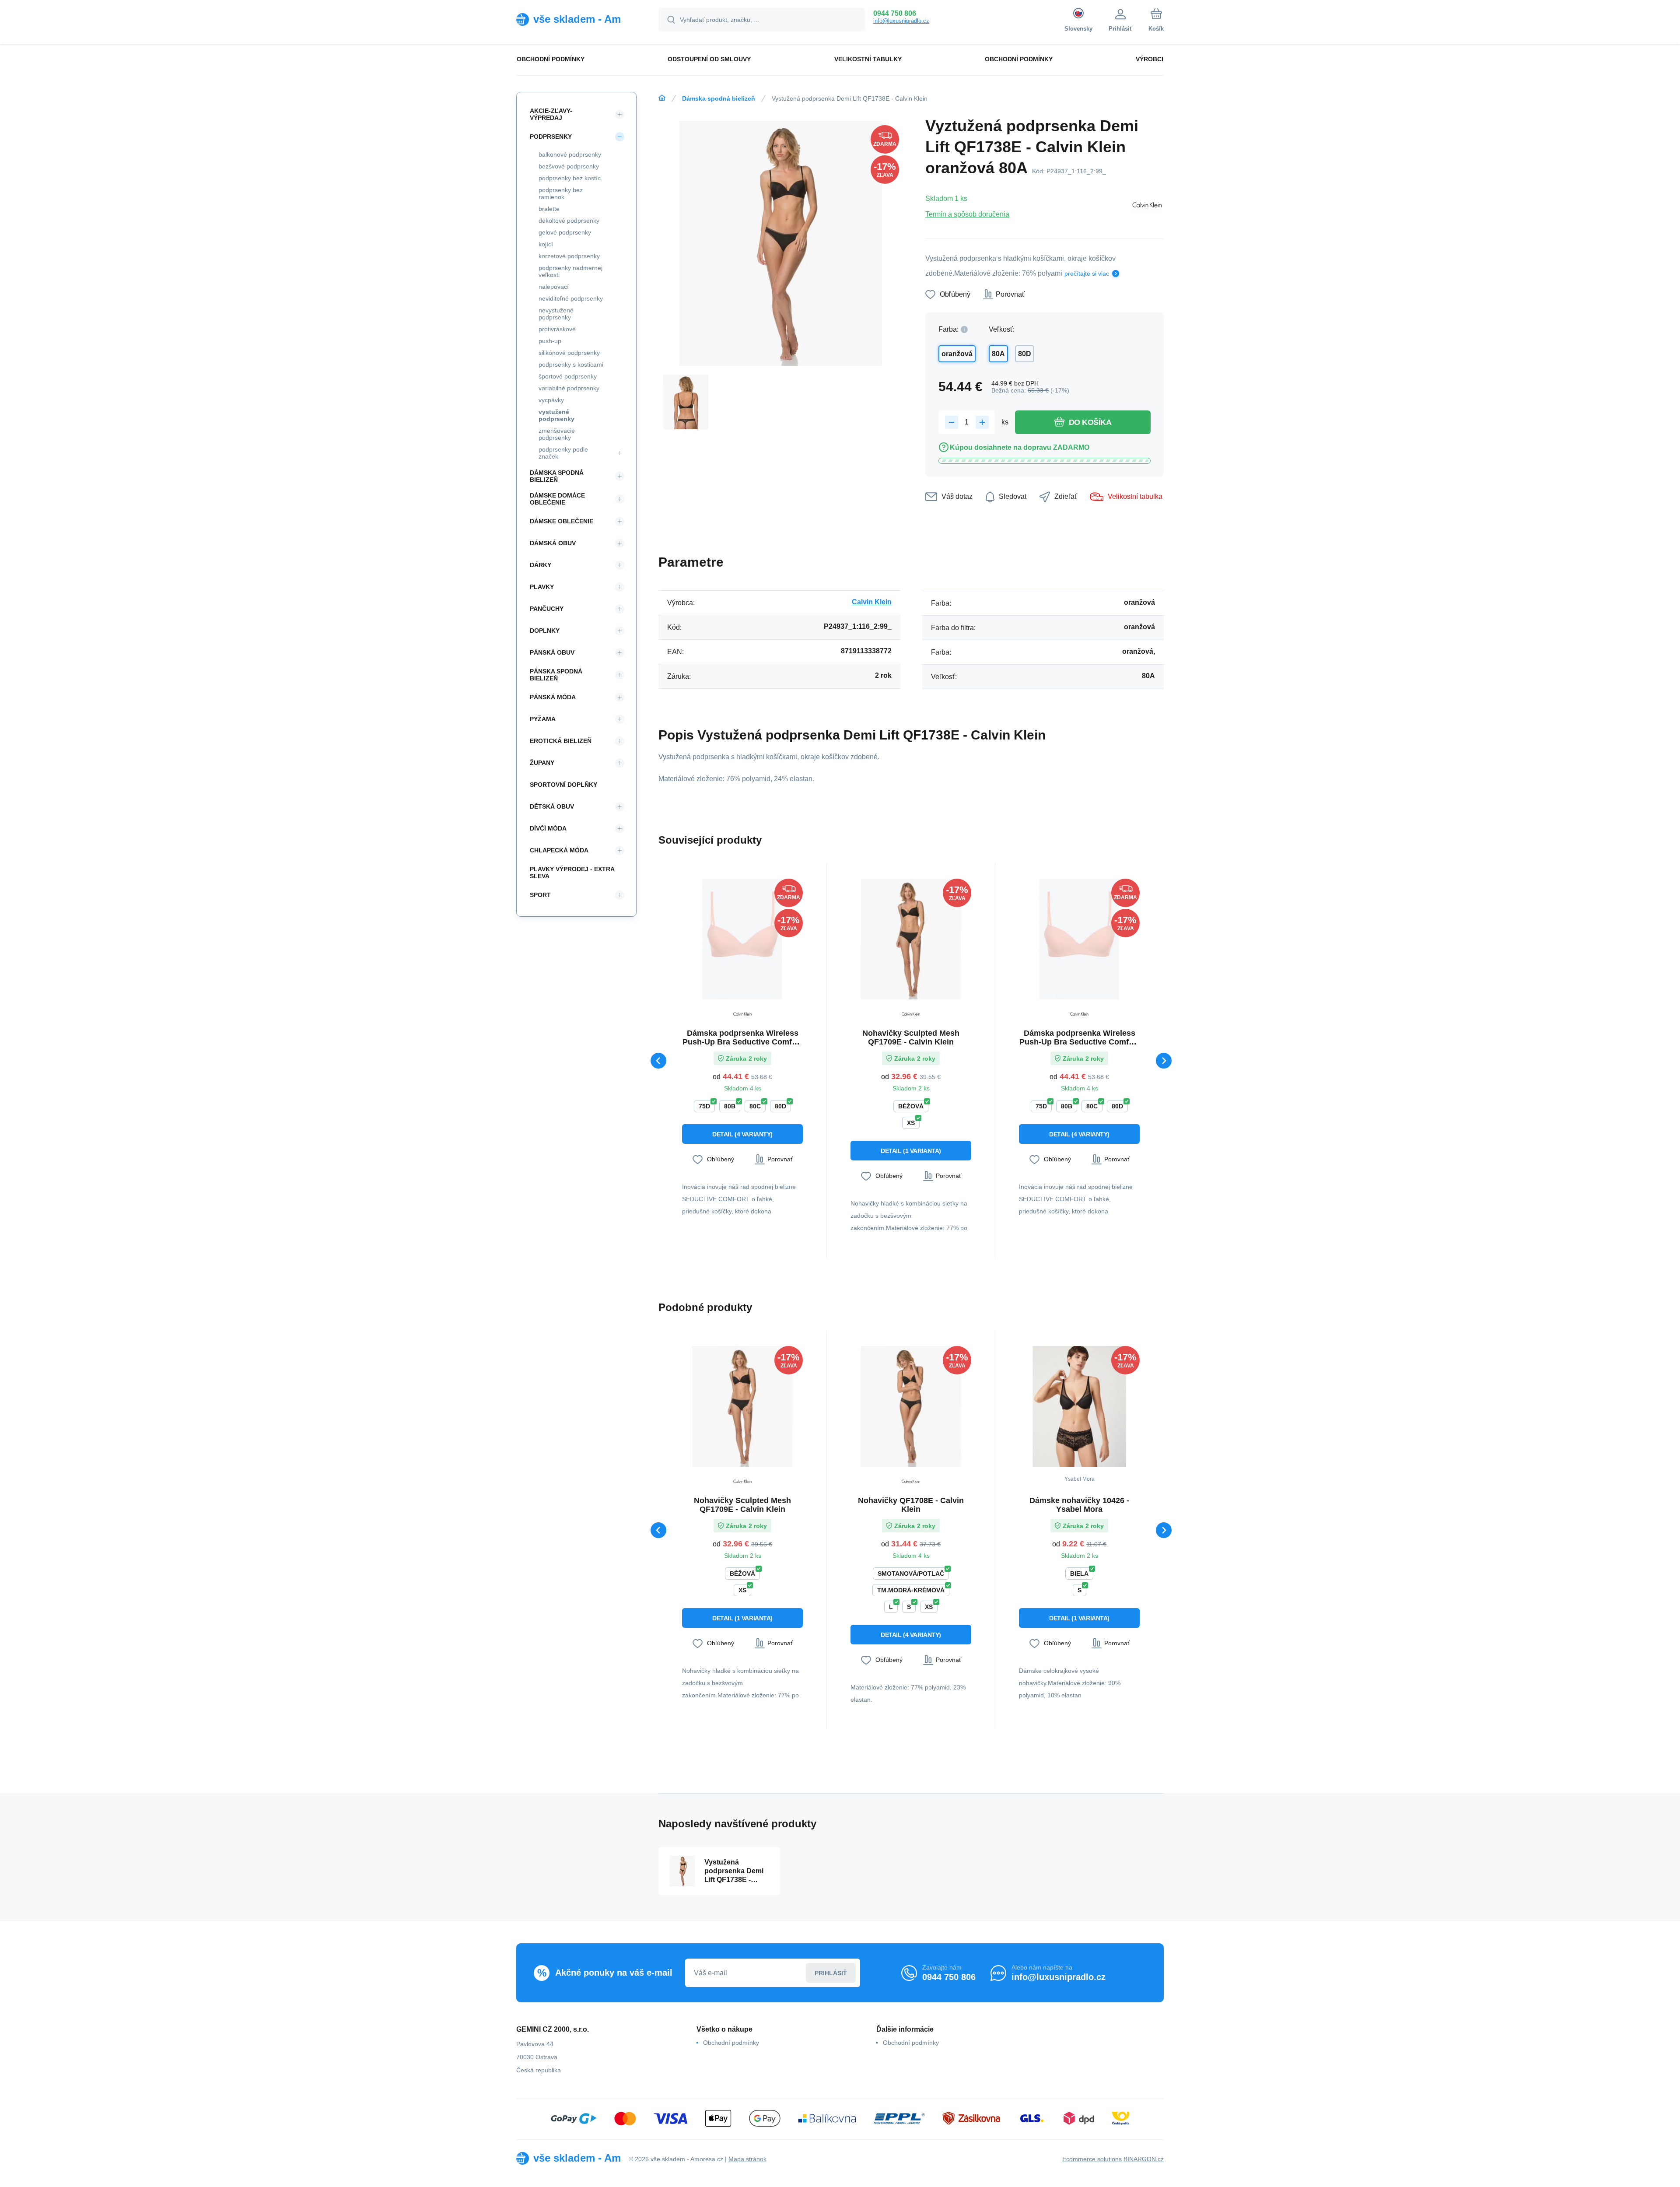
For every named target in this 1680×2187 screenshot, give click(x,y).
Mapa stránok (747, 2159)
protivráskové (557, 329)
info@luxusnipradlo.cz (901, 21)
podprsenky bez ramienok (561, 193)
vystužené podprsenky (556, 415)
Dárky (541, 565)
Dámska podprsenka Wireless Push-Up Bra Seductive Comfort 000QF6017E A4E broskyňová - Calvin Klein (742, 1037)
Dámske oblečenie (562, 521)
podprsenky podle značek (563, 453)
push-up (550, 341)
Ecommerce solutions (1092, 2159)
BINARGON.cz (1144, 2159)
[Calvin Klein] (1147, 206)
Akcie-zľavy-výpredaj (551, 114)
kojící (546, 244)
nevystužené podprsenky (556, 314)
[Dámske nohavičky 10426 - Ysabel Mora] (1079, 1406)
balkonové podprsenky (570, 154)
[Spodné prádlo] (662, 98)
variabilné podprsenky (569, 388)
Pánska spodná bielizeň (556, 675)
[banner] (576, 19)
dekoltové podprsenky (569, 221)
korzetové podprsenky (569, 256)
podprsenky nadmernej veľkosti (570, 271)
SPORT (540, 895)
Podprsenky (551, 137)
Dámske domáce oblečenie (557, 499)
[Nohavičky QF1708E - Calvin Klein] (911, 1406)
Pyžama (543, 719)
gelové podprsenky (565, 232)
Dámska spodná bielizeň (719, 98)
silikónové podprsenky (569, 353)
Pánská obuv (552, 652)
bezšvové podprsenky (569, 166)
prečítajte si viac (1087, 273)
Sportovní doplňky (563, 785)
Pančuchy (547, 609)
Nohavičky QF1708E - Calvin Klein (911, 1505)
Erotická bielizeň (561, 741)
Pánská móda (553, 697)
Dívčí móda (548, 828)
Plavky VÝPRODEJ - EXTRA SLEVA (572, 873)
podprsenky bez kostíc (570, 178)
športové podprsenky (568, 376)
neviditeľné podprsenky (571, 298)
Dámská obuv (553, 543)
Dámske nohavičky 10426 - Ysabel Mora (1079, 1505)
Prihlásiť (831, 1973)
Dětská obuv (552, 806)
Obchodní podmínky (731, 2043)
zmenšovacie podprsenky (557, 434)
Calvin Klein (872, 602)
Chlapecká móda (559, 850)
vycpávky (551, 400)
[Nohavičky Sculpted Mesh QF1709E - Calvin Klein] (911, 939)
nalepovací (554, 287)
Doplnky (545, 631)
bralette (549, 209)
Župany (542, 763)
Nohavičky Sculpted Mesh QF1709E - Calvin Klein (911, 1037)
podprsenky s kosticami (571, 364)
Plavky (542, 587)
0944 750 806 (895, 13)
